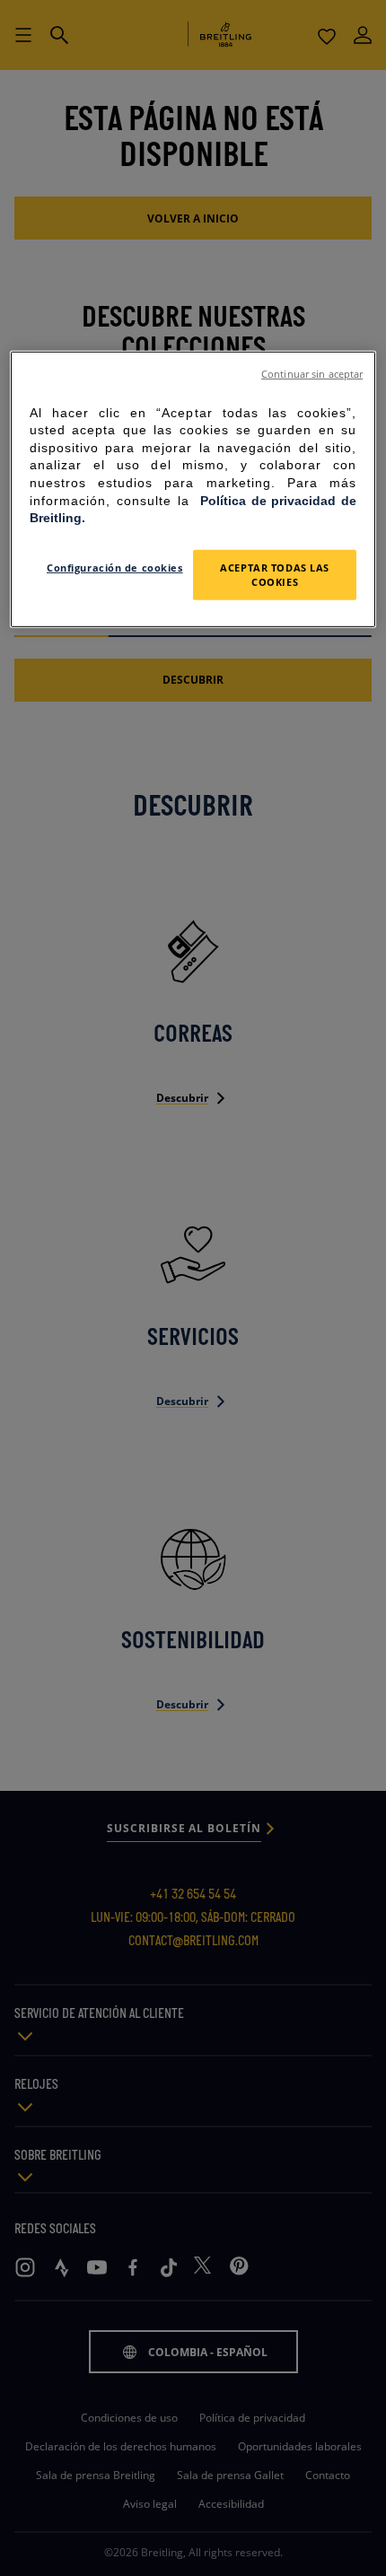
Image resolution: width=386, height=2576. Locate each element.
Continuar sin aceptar (312, 373)
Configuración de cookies (115, 568)
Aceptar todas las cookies (275, 575)
